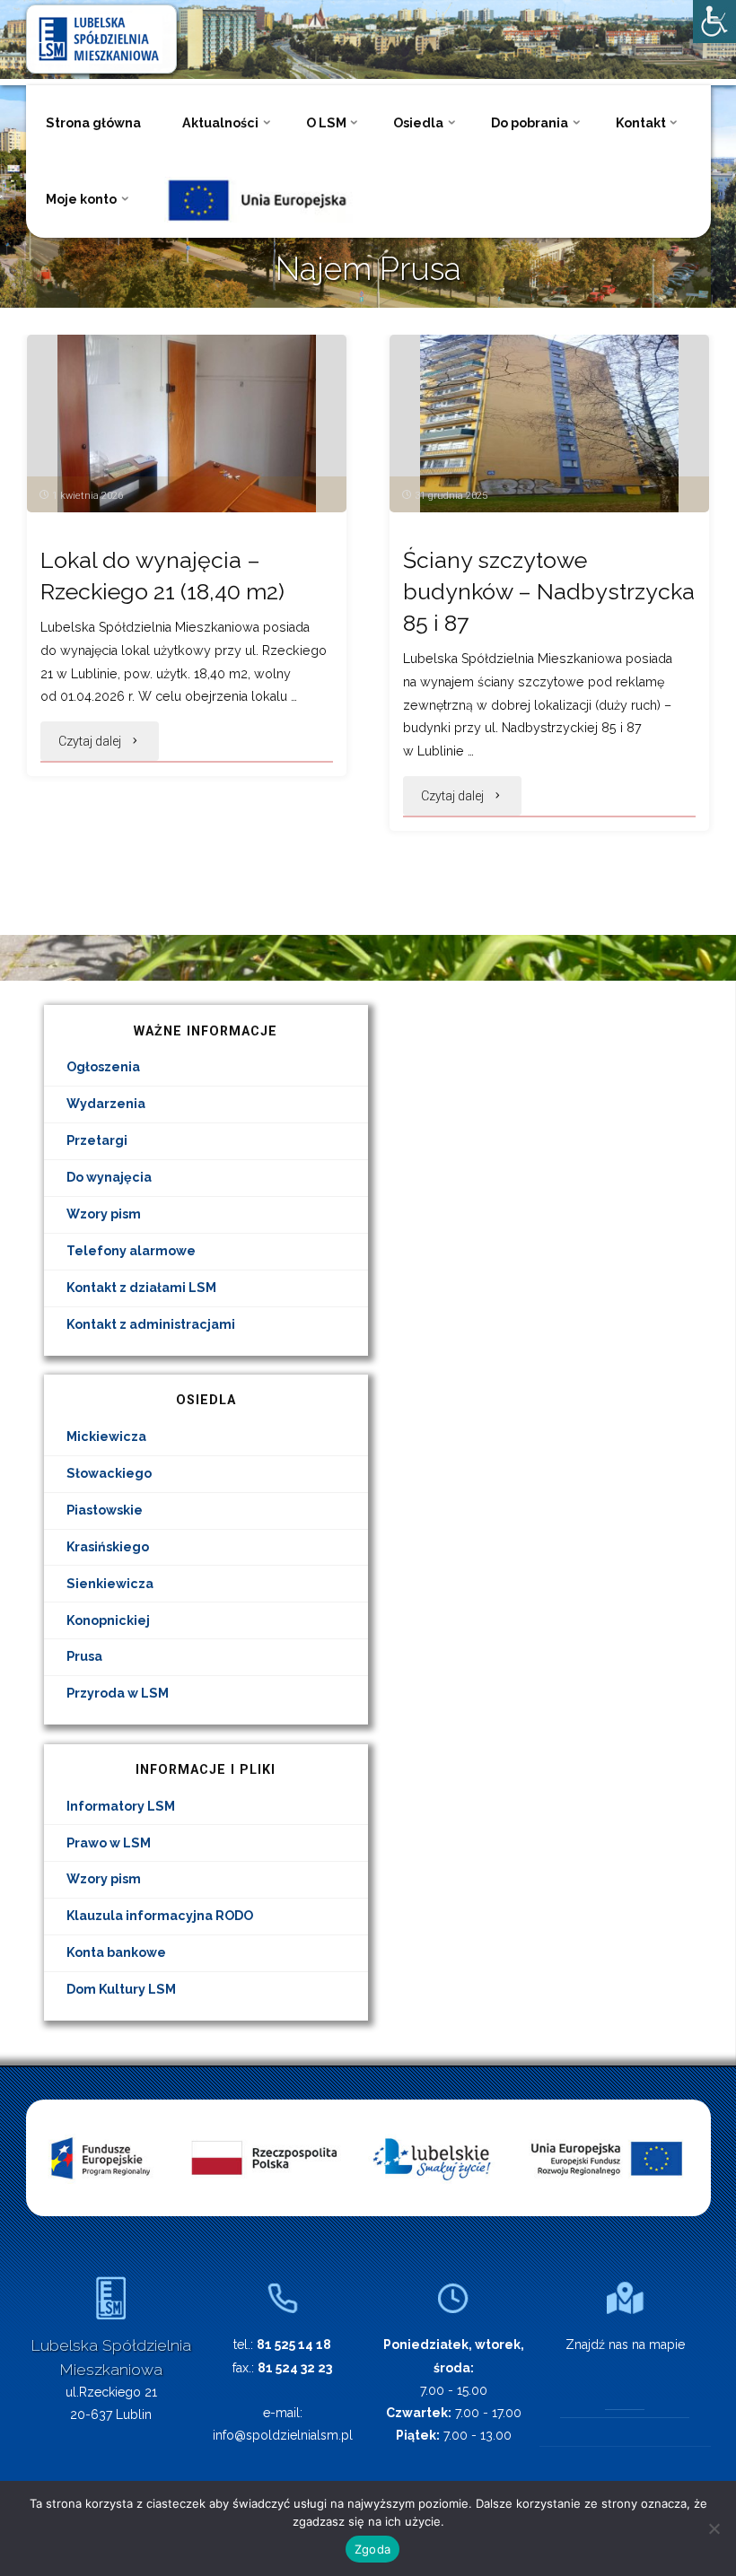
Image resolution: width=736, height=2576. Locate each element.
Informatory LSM (121, 1806)
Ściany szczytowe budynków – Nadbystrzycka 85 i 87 (549, 592)
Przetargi (97, 1140)
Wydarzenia (106, 1104)
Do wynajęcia (109, 1177)
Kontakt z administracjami (151, 1324)
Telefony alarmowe (131, 1251)
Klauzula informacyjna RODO (160, 1916)
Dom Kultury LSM (121, 1989)
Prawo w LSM (109, 1843)
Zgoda (372, 2549)
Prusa (84, 1656)
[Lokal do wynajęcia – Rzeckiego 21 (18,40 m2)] (187, 424)
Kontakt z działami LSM (141, 1288)
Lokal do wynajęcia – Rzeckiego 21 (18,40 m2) (162, 576)
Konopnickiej (108, 1620)
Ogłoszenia (103, 1067)
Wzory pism (104, 1214)
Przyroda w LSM (118, 1693)
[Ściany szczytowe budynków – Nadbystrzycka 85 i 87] (549, 424)
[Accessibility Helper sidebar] (714, 22)
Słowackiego (109, 1473)
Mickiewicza (106, 1436)
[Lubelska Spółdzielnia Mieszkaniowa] (101, 38)
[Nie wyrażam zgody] (714, 2528)
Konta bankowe (116, 1952)
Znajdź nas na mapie (625, 2345)
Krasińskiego (108, 1547)
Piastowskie (105, 1510)
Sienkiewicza (110, 1584)
